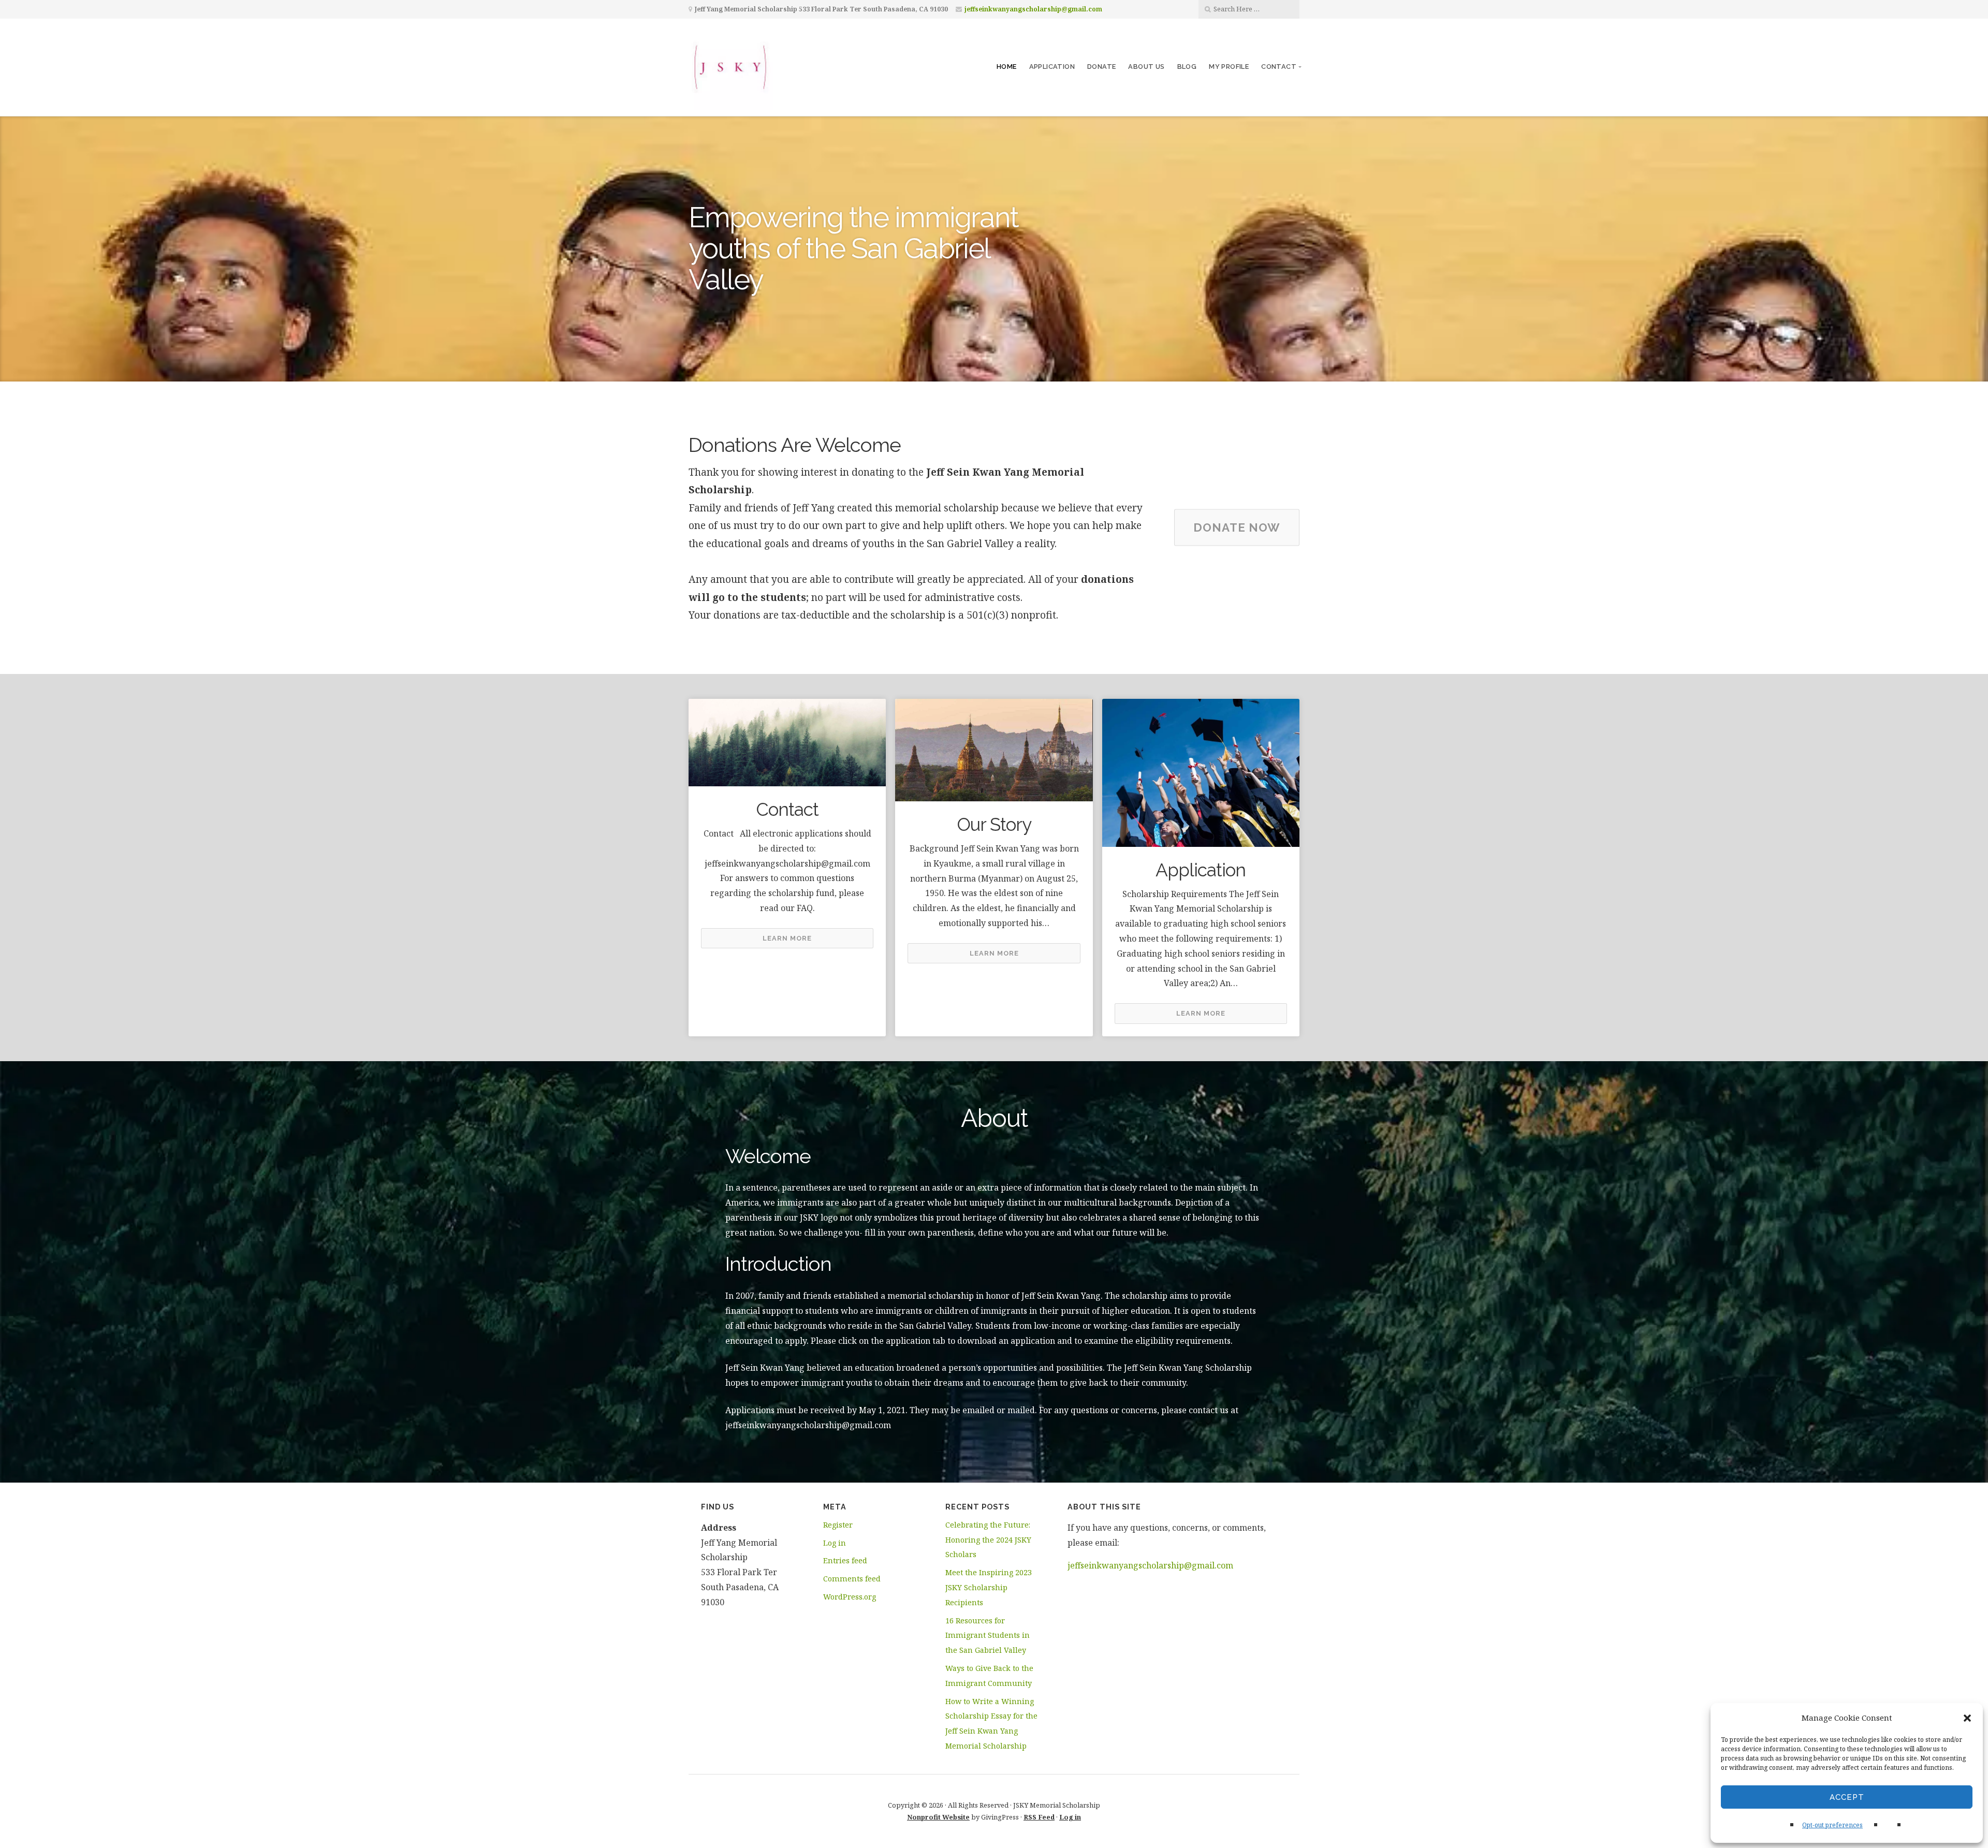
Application (1052, 67)
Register (838, 1525)
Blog (1187, 67)
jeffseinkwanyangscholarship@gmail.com (1033, 9)
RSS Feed (1039, 1817)
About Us (1146, 67)
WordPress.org (850, 1597)
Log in (835, 1543)
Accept (1847, 1797)
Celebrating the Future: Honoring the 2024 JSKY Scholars (988, 1540)
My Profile (1229, 67)
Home (1007, 67)
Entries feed (845, 1560)
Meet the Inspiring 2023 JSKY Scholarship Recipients (989, 1587)
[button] (1967, 1718)
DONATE (1101, 67)
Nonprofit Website (938, 1817)
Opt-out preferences (1832, 1825)
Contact (1279, 67)
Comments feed (852, 1579)
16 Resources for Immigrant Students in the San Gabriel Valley (988, 1636)
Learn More (787, 938)
